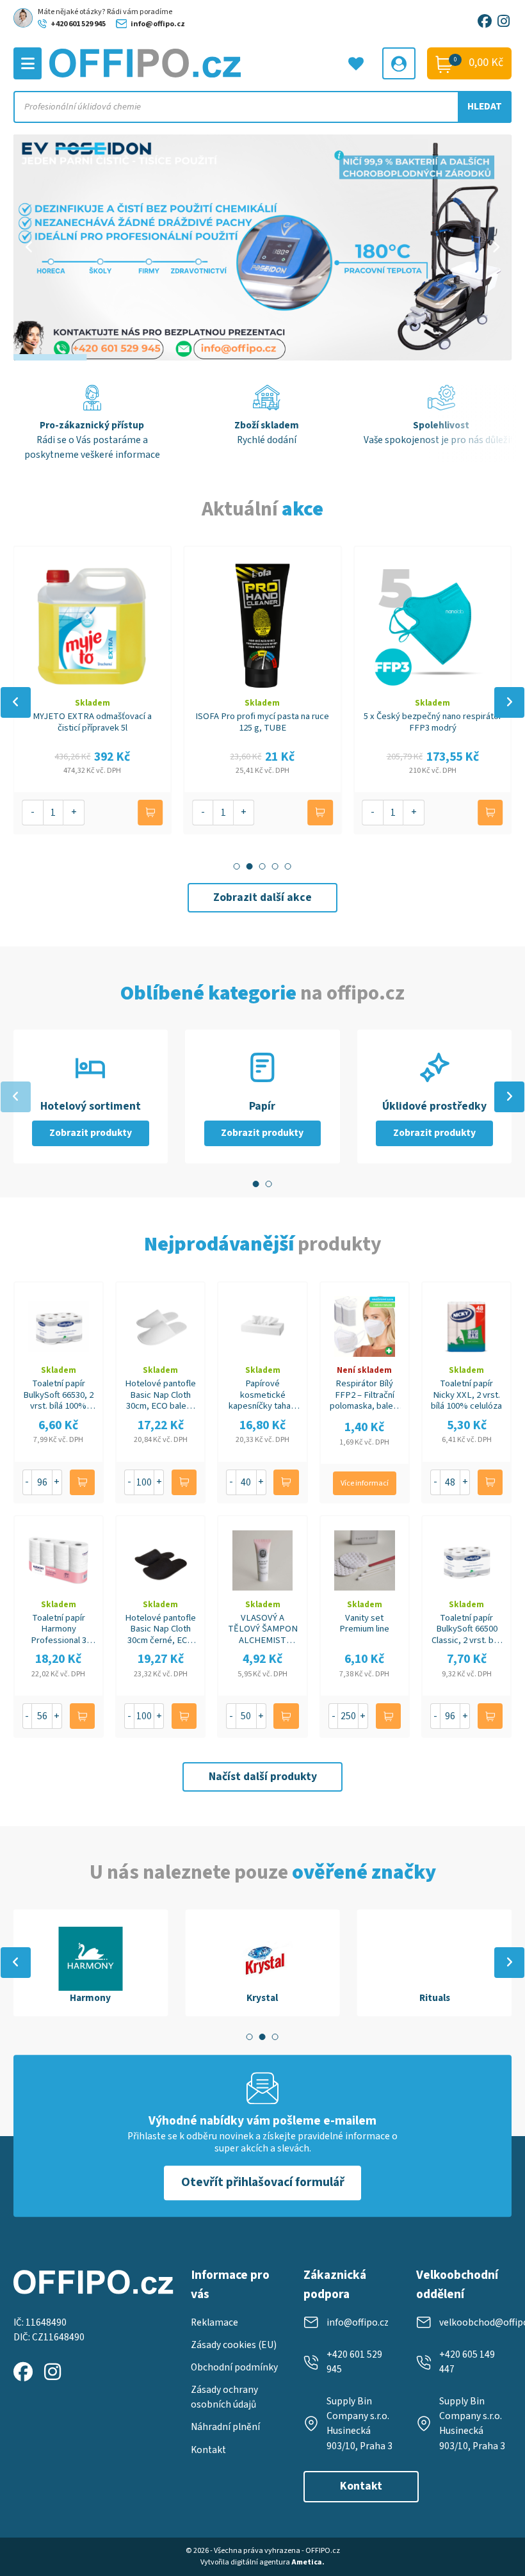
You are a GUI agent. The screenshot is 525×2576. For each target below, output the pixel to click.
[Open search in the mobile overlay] (263, 107)
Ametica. (308, 2562)
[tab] (237, 866)
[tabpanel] (91, 1963)
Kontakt (208, 2450)
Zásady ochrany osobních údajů (224, 2397)
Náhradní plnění (225, 2427)
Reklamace (214, 2322)
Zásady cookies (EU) (234, 2345)
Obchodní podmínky (234, 2367)
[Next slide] (509, 702)
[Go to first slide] (496, 247)
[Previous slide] (29, 247)
